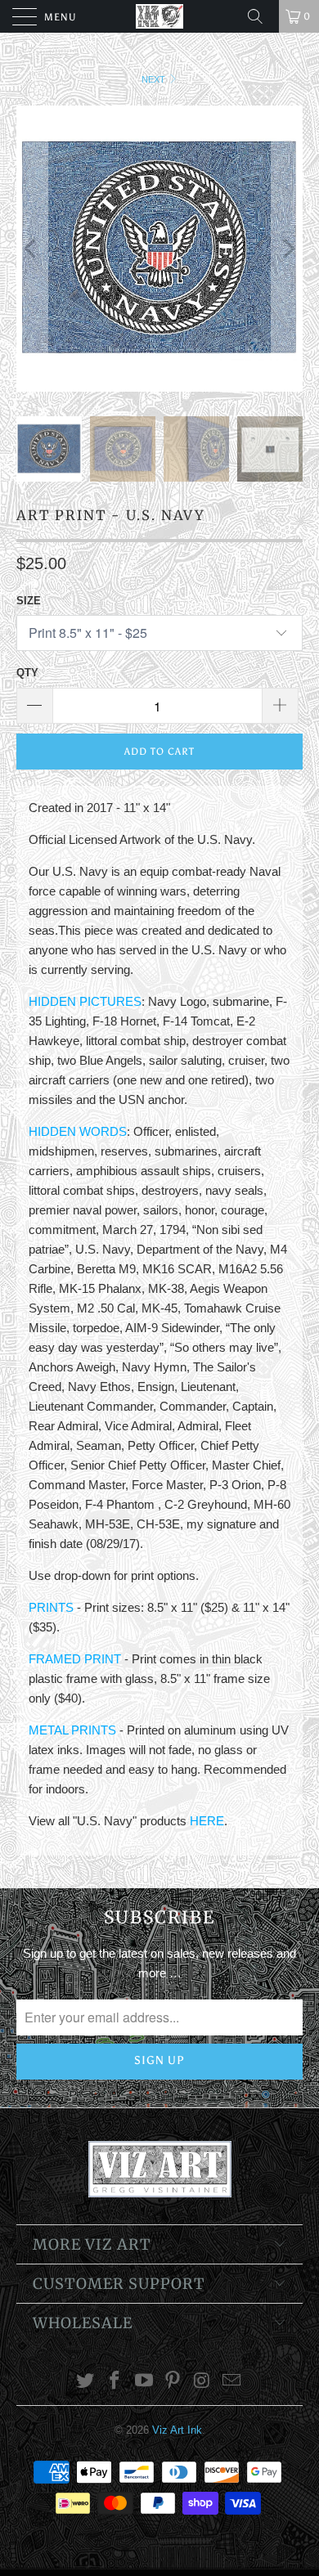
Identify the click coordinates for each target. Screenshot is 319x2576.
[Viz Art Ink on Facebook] (115, 2382)
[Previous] (32, 249)
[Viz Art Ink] (160, 16)
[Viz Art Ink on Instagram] (203, 2382)
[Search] (261, 16)
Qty (27, 673)
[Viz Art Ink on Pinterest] (173, 2382)
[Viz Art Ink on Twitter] (86, 2382)
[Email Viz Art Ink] (231, 2382)
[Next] (287, 249)
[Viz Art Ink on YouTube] (144, 2382)
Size (29, 601)
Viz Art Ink (177, 2430)
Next (155, 79)
